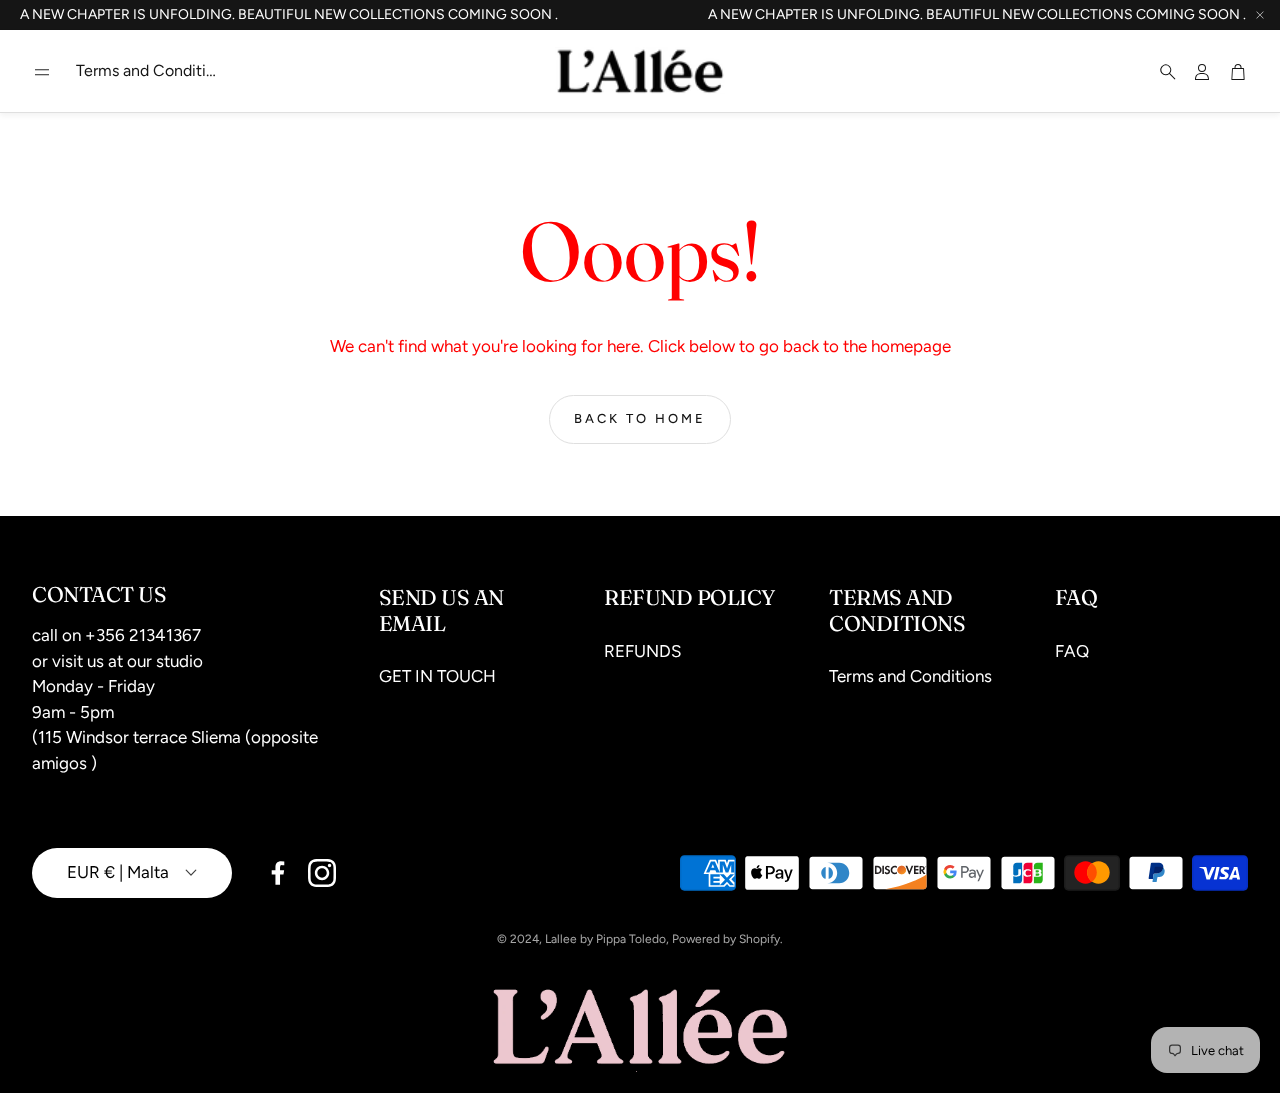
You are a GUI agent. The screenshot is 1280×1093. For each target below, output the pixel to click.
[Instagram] (322, 873)
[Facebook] (278, 873)
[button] (42, 72)
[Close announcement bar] (1260, 15)
